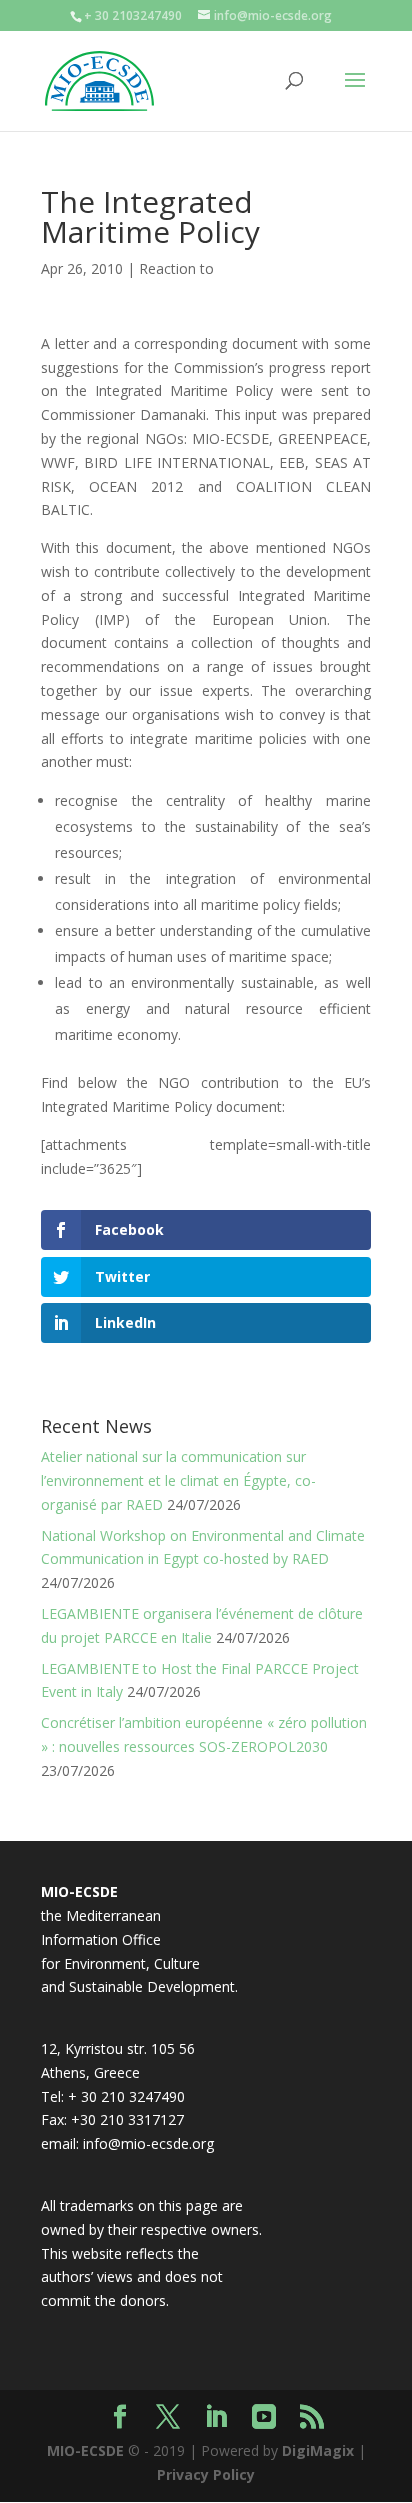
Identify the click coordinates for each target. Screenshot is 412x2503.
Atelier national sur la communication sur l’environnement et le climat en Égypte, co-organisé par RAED (178, 1480)
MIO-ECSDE (85, 2450)
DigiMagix (318, 2450)
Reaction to (176, 268)
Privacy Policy (206, 2474)
